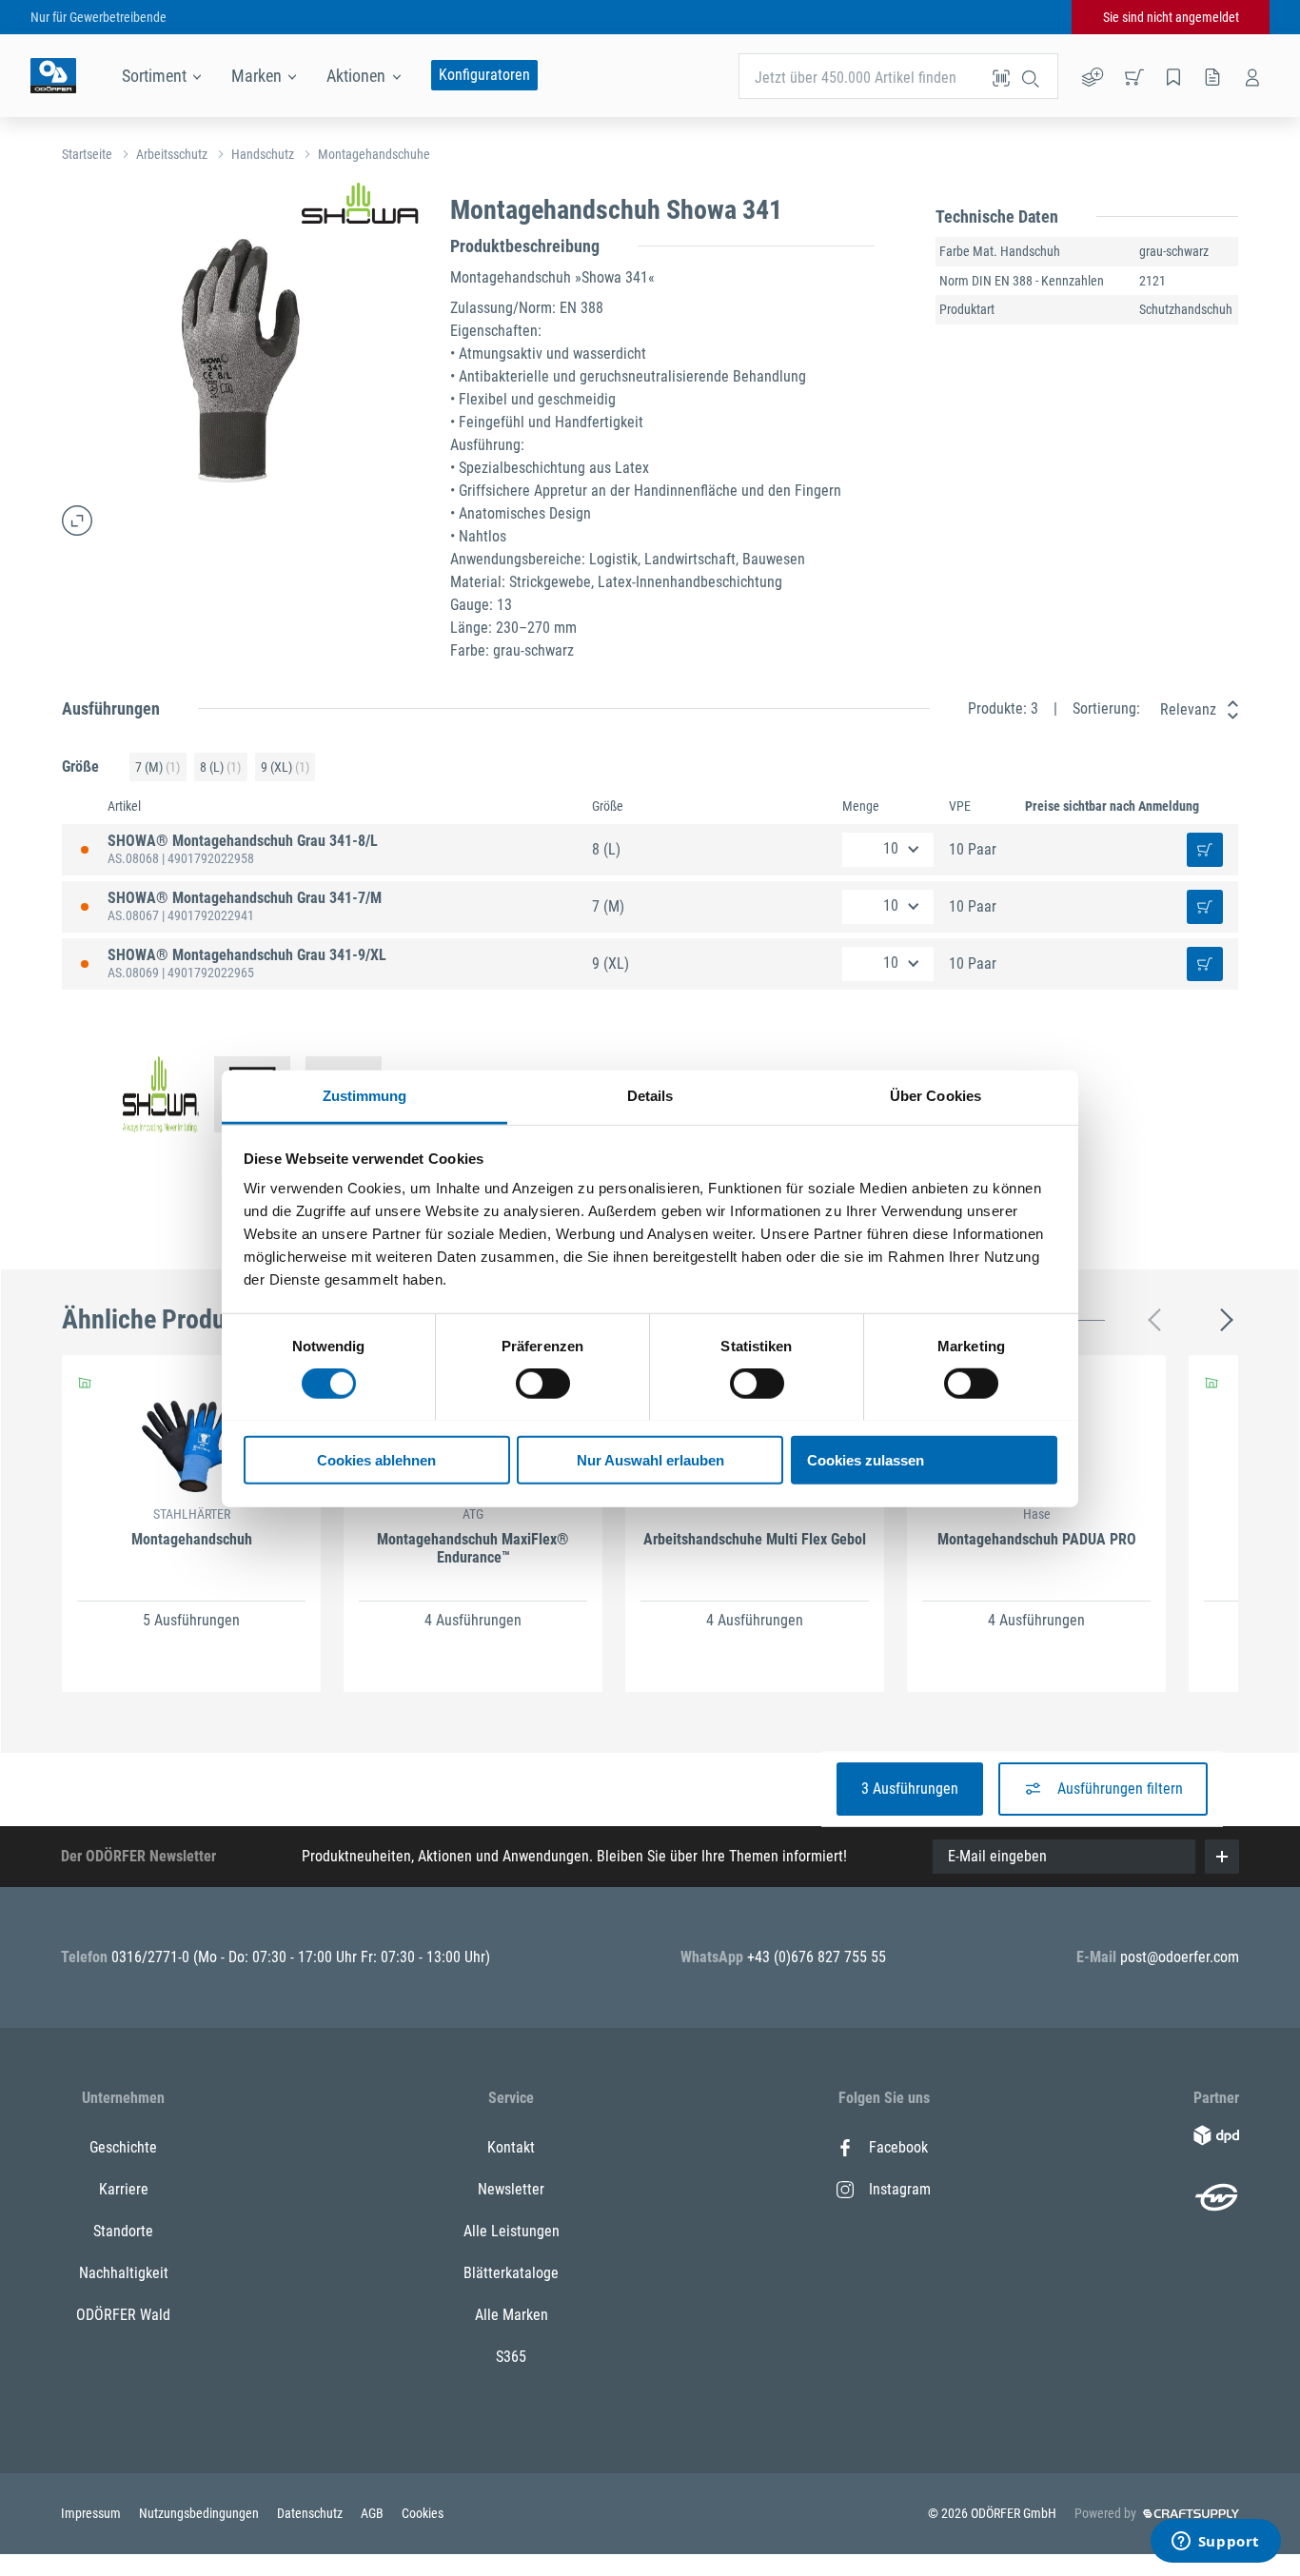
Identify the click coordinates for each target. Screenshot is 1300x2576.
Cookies (423, 2513)
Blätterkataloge (511, 2273)
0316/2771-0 (152, 1957)
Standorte (123, 2231)
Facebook (898, 2147)
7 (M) (158, 767)
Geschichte (123, 2147)
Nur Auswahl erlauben (650, 1459)
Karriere (124, 2189)
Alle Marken (512, 2315)
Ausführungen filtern (1120, 1789)
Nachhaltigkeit (124, 2273)
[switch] (543, 1384)
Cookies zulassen (866, 1459)
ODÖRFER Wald (123, 2315)
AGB (374, 2513)
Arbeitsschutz (172, 154)
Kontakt (511, 2147)
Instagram (900, 2189)
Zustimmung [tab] (365, 1095)
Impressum (92, 2513)
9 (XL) (285, 767)
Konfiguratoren (484, 75)
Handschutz (263, 154)
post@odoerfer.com (1180, 1957)
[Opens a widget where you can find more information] (1215, 2543)
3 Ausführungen (910, 1789)
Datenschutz (311, 2513)
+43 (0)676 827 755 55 (817, 1957)
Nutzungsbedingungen (200, 2513)
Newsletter (511, 2189)
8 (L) (220, 767)
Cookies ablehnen (376, 1459)
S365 (511, 2357)
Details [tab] (650, 1095)
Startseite (87, 154)
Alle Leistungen (512, 2231)
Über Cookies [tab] (936, 1095)
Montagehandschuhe (374, 154)
